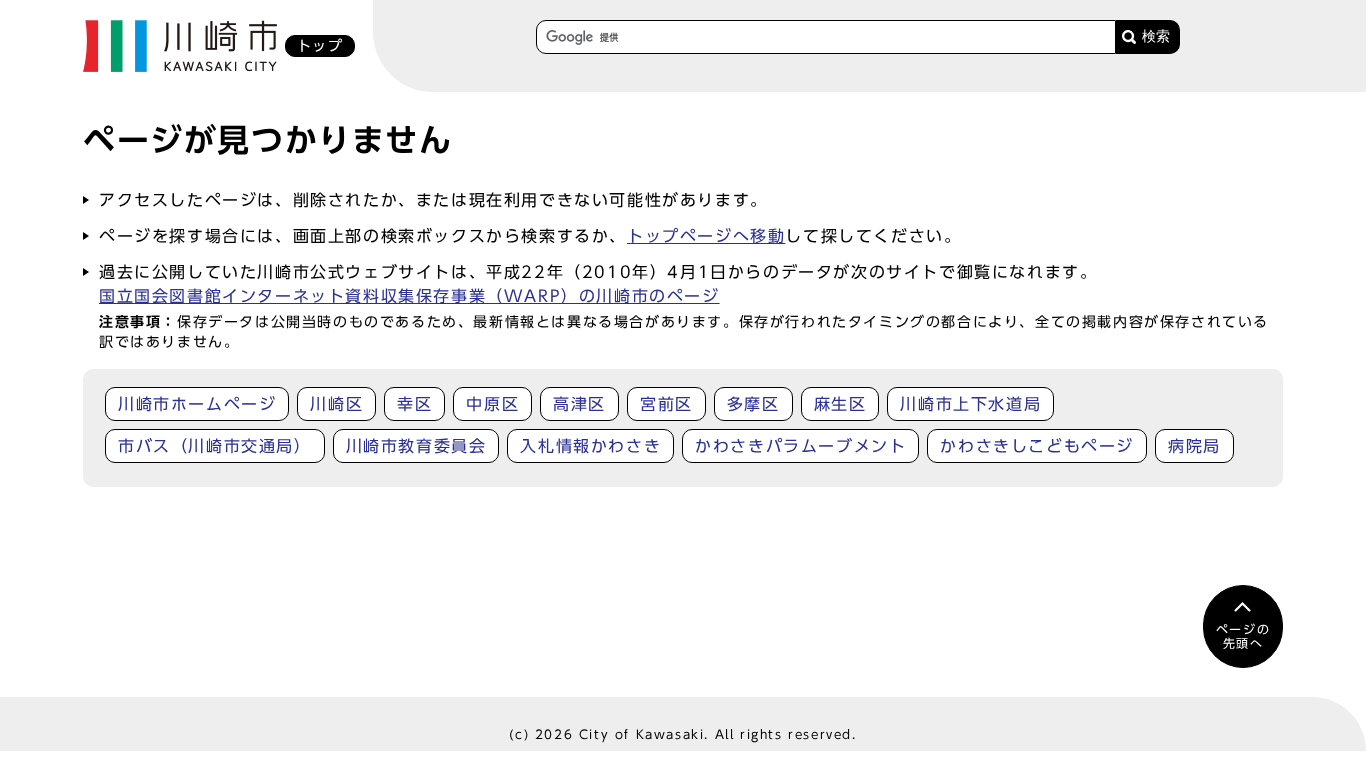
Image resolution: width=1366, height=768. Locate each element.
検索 (1156, 36)
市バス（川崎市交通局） (215, 446)
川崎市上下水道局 (970, 404)
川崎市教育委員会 (416, 446)
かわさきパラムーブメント (800, 446)
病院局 (1194, 446)
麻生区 (840, 404)
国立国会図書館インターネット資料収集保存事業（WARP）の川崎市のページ (409, 296)
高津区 (579, 404)
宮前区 (666, 404)
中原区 (492, 404)
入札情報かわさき (590, 446)
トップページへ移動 (706, 236)
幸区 (414, 404)
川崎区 (336, 404)
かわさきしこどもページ (1037, 446)
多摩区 (753, 404)
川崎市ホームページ (197, 404)
